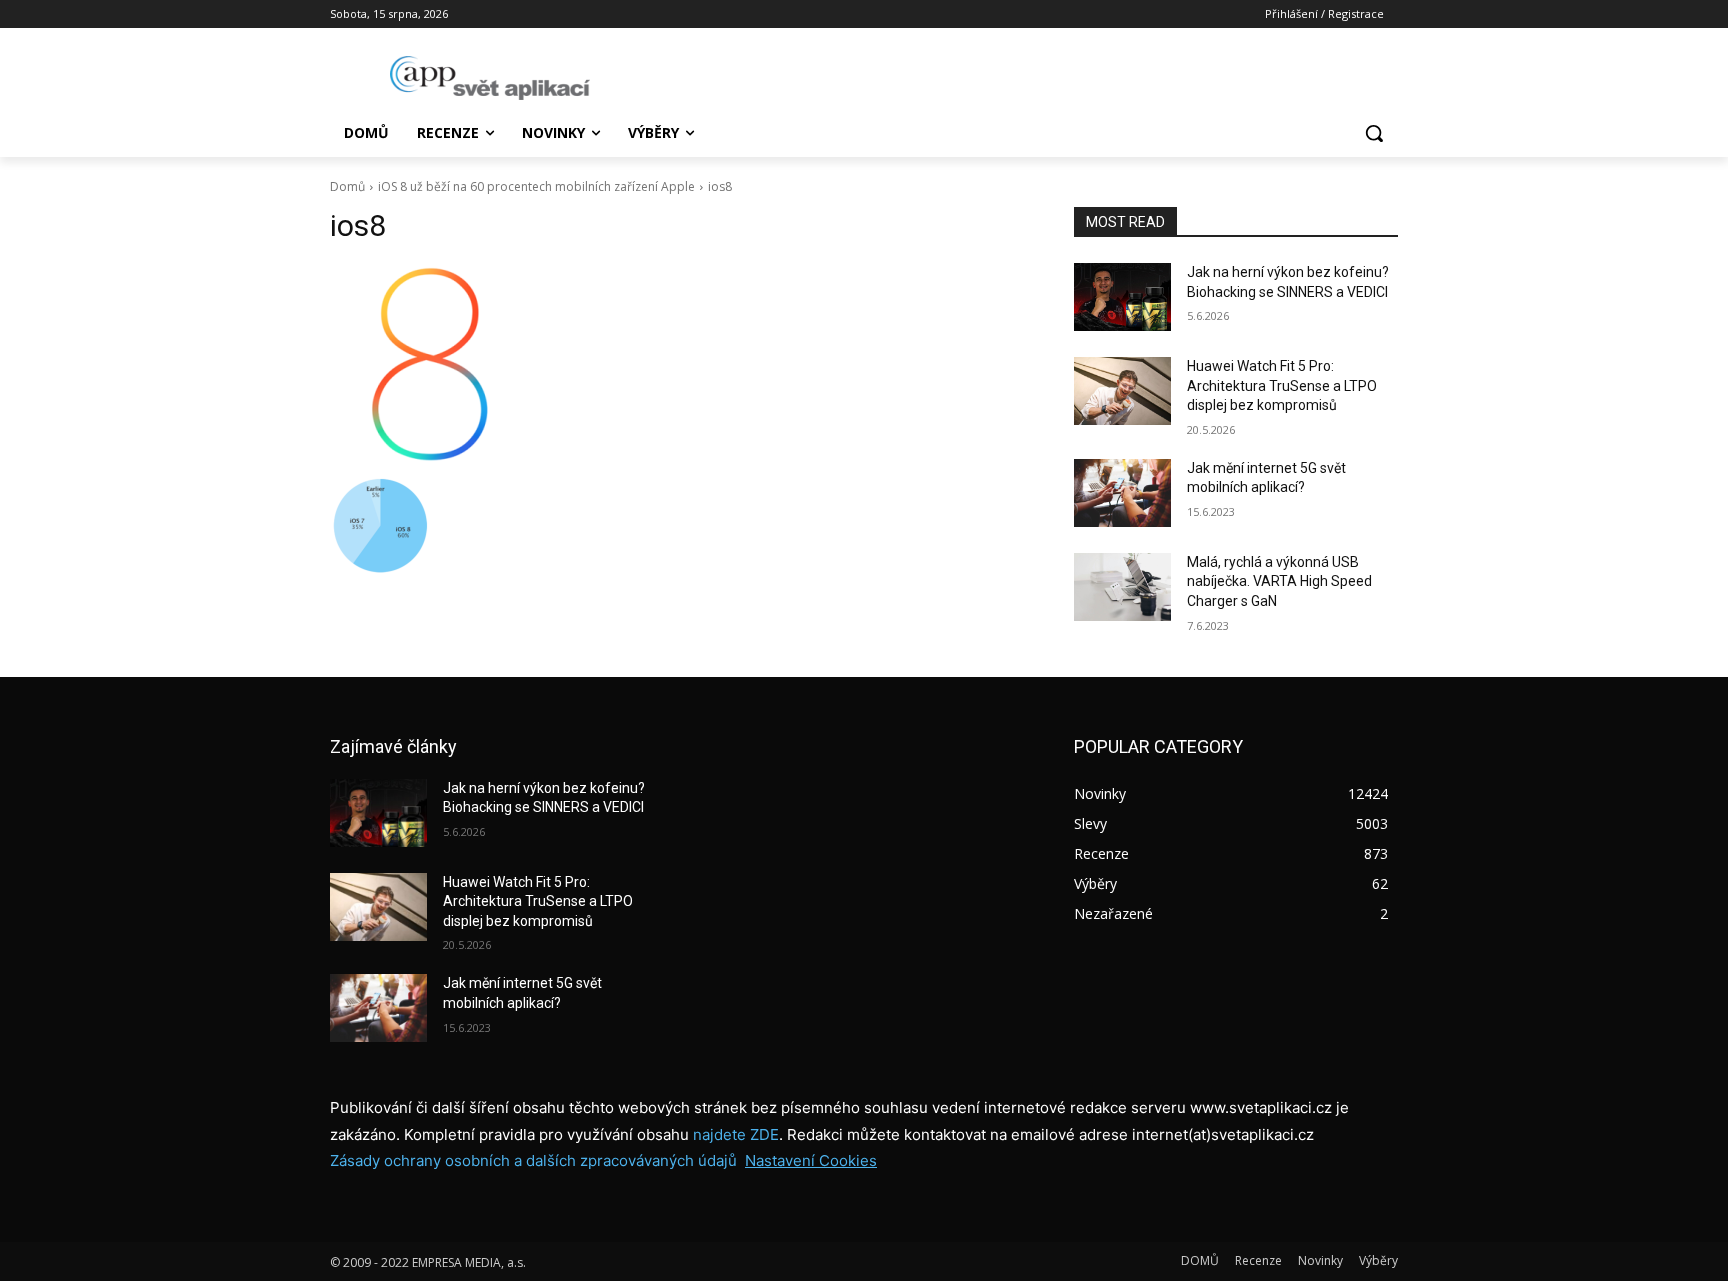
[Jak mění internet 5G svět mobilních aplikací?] (1122, 493)
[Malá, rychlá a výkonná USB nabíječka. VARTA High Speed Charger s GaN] (1122, 587)
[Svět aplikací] (490, 78)
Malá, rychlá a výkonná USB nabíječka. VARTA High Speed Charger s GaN (1279, 581)
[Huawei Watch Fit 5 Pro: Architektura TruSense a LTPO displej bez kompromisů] (1122, 391)
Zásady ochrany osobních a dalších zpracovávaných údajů (533, 1160)
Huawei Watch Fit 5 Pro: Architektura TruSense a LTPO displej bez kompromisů (1282, 385)
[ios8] (678, 364)
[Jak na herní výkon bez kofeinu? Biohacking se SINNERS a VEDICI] (1122, 297)
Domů (347, 186)
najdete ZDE (736, 1134)
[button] (1374, 133)
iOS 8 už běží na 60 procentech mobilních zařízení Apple (536, 186)
